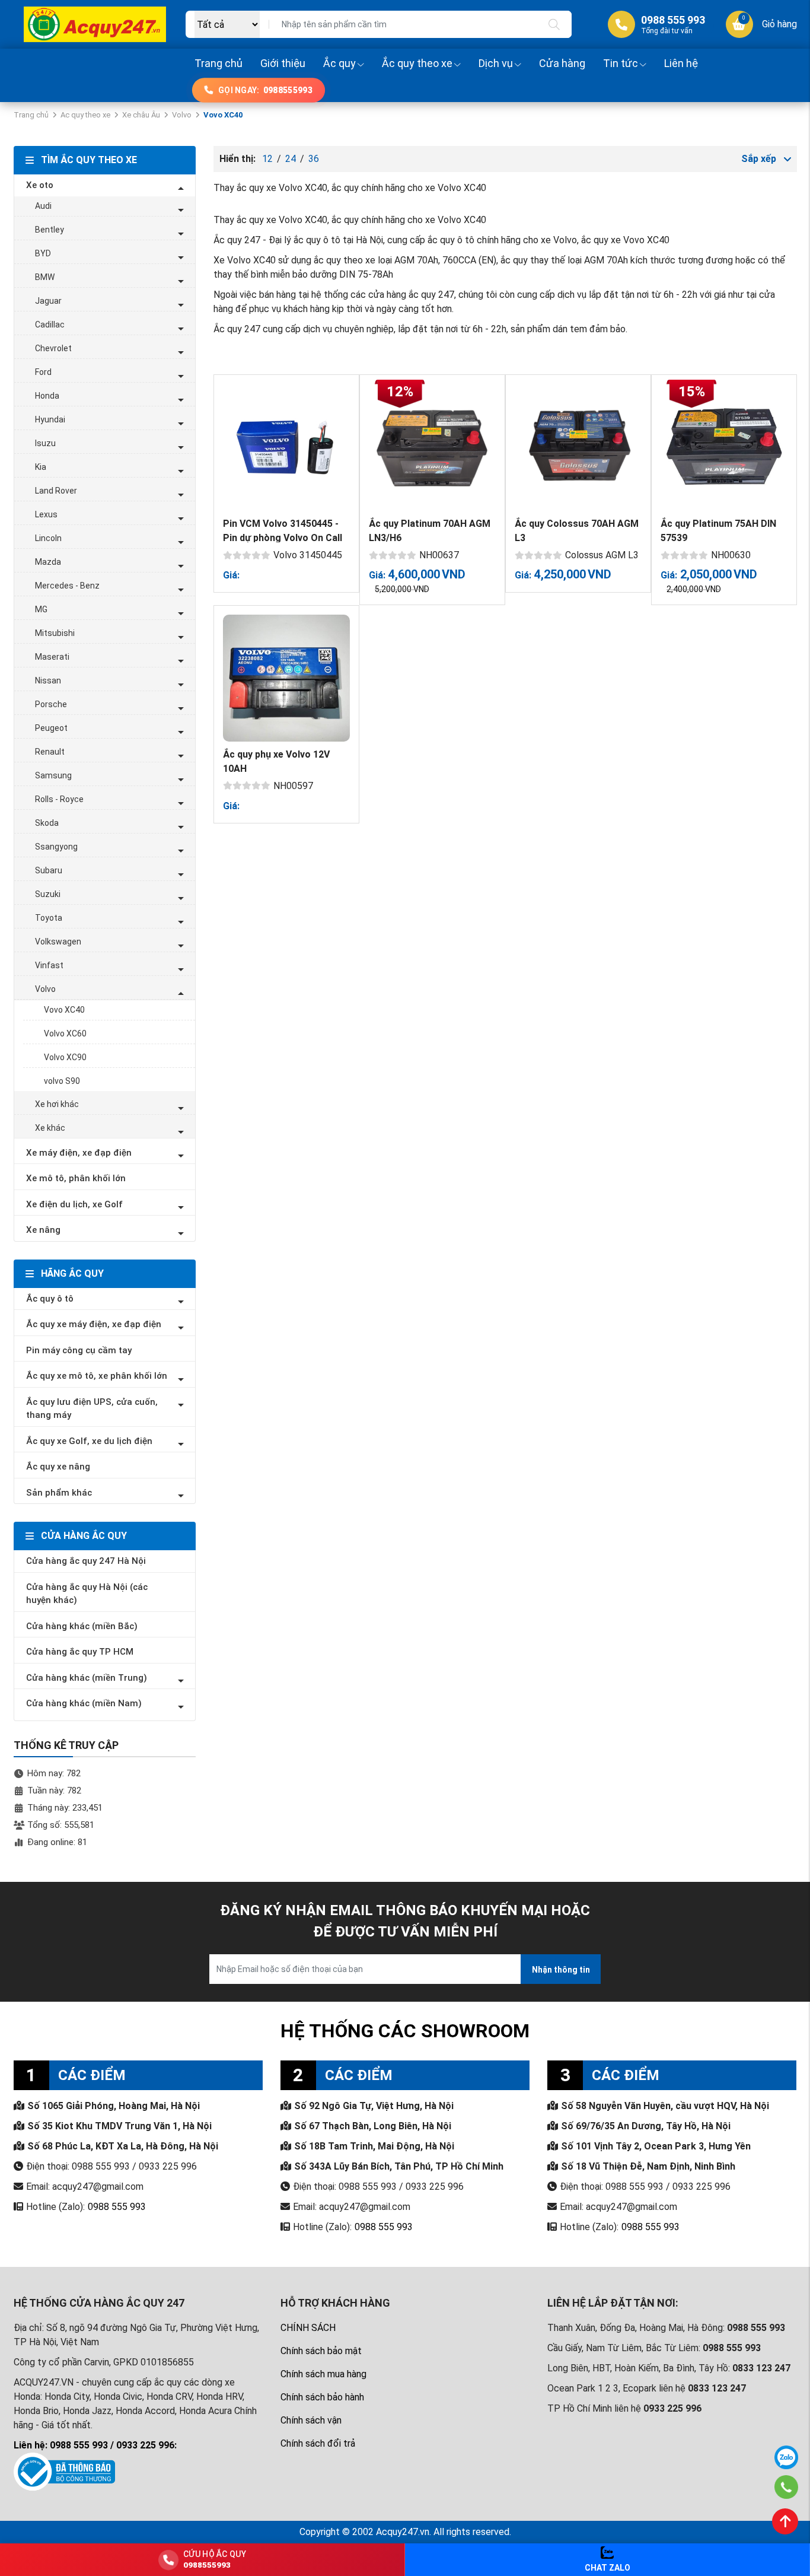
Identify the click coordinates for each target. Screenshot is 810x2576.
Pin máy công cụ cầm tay (79, 1350)
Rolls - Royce (59, 799)
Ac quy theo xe (85, 115)
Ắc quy (339, 63)
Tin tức (621, 63)
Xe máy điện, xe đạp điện (79, 1153)
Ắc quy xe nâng (58, 1467)
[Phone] (787, 2487)
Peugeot (51, 728)
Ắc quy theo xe (417, 63)
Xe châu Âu (141, 115)
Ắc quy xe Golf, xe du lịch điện (89, 1441)
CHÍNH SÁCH (308, 2328)
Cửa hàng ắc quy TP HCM (80, 1652)
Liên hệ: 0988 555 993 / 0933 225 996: (95, 2445)
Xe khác (50, 1128)
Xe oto (40, 185)
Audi (43, 206)
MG (41, 609)
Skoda (47, 823)
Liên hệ (681, 63)
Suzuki (48, 894)
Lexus (46, 514)
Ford (43, 372)
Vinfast (49, 965)
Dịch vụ (496, 63)
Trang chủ (219, 63)
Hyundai (50, 419)
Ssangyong (56, 847)
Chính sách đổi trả (318, 2443)
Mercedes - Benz (67, 586)
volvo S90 (62, 1081)
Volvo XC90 (65, 1057)
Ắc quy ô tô (50, 1299)
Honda (47, 396)
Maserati (52, 657)
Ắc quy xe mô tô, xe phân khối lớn (97, 1376)
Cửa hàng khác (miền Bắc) (82, 1626)
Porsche (51, 704)
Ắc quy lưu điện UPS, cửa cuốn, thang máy (92, 1409)
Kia (41, 467)
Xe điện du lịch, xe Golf (74, 1204)
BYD (43, 253)
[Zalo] (786, 2457)
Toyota (49, 918)
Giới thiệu (283, 63)
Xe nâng (43, 1230)
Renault (50, 752)
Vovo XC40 (64, 1010)
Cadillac (50, 325)
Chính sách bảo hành (322, 2397)
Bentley (50, 230)
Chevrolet (53, 348)
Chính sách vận (311, 2420)
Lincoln (48, 538)
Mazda (48, 562)
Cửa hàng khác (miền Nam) (84, 1703)
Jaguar (48, 301)
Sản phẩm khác (59, 1493)
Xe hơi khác (57, 1104)
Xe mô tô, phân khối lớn (76, 1178)
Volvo (182, 115)
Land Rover (56, 491)
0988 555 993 (117, 2207)
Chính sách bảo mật (321, 2351)
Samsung (53, 775)
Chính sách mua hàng (323, 2374)
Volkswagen (58, 942)
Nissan (48, 680)
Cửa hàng (562, 63)
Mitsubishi (55, 633)
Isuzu (45, 443)
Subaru (49, 870)
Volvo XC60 (65, 1033)
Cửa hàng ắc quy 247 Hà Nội (86, 1561)
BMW (45, 277)
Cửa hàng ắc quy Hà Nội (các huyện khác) (87, 1594)
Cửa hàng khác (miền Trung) (87, 1678)
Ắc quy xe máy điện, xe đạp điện (94, 1324)
